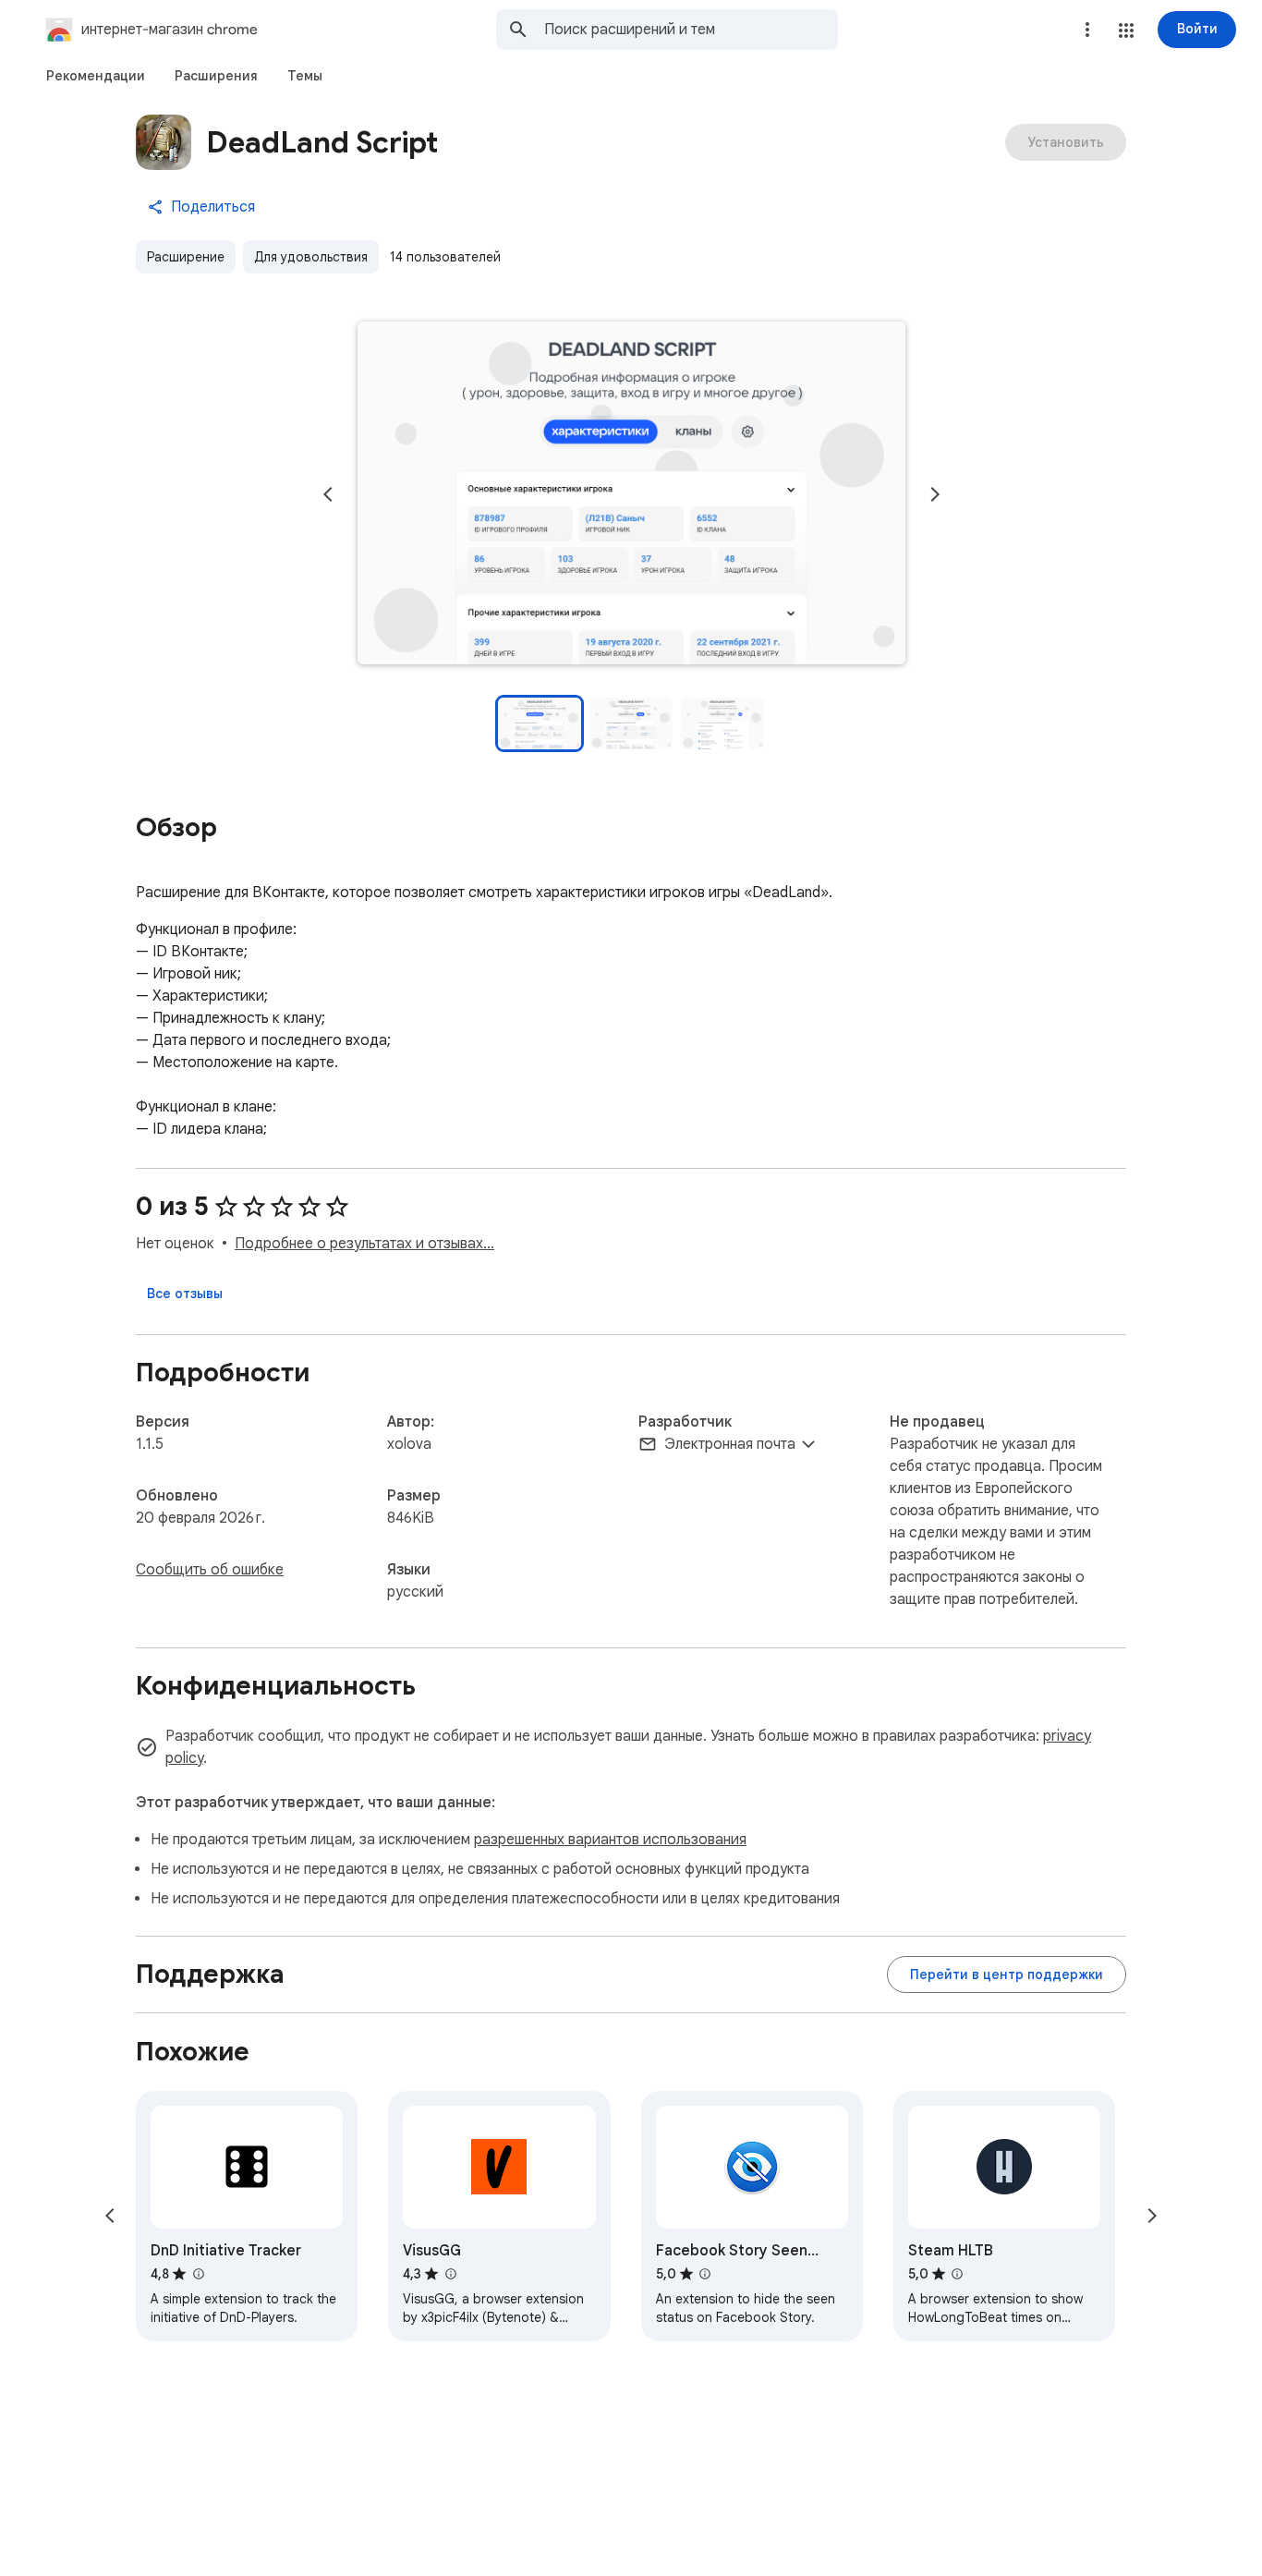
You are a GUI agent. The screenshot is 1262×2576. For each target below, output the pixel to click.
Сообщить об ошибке (210, 1570)
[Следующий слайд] (935, 494)
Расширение (186, 257)
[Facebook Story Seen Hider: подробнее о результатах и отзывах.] (705, 2274)
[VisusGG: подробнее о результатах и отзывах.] (450, 2274)
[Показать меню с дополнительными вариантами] (1087, 30)
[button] (1126, 30)
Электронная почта (730, 1444)
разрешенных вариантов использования (610, 1840)
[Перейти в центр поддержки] (1007, 1975)
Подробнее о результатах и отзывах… (364, 1244)
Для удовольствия (311, 257)
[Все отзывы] (185, 1294)
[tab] (96, 76)
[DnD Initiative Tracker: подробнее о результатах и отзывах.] (198, 2274)
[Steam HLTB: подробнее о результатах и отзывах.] (957, 2274)
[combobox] (691, 30)
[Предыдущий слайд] (328, 494)
